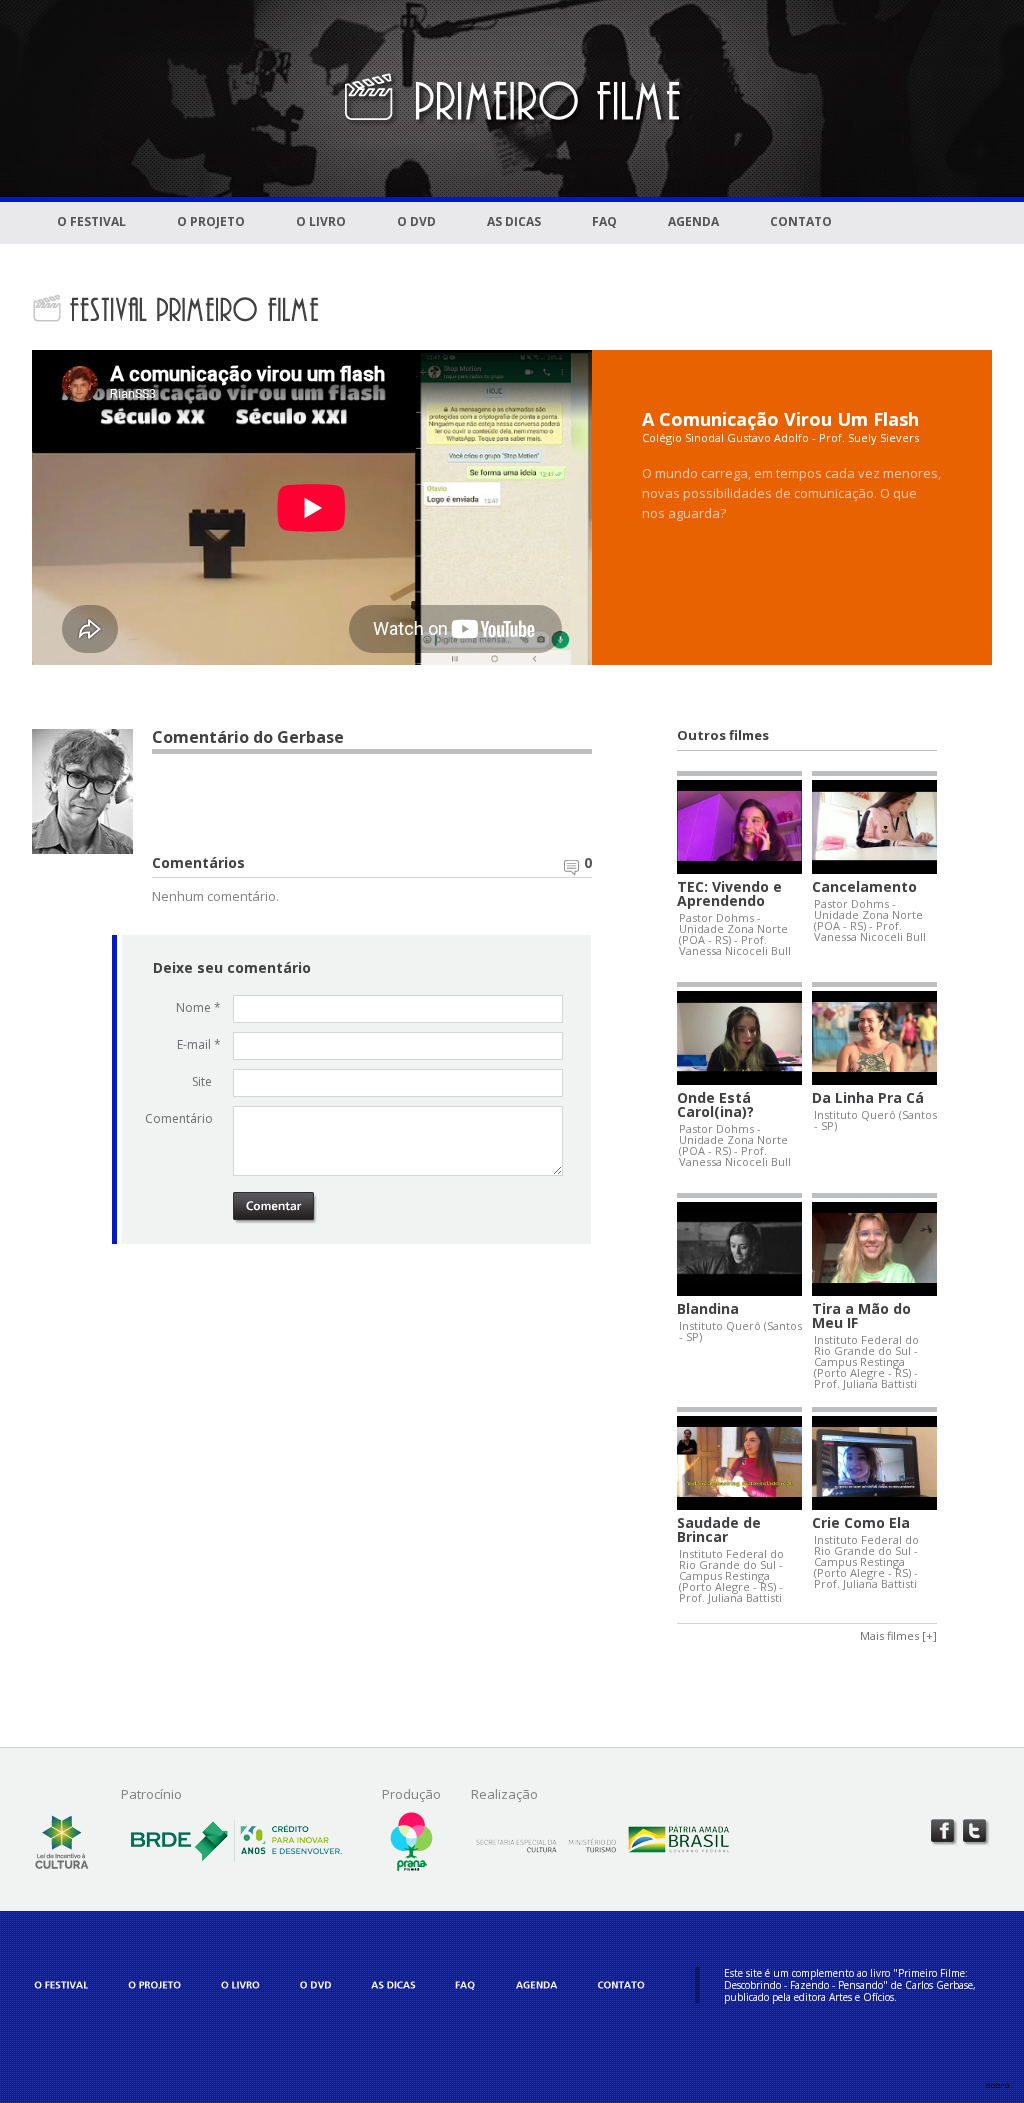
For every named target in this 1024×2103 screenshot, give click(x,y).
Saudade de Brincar (719, 1530)
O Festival (91, 221)
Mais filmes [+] (898, 1635)
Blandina (708, 1309)
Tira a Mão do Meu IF (861, 1316)
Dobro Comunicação (997, 2085)
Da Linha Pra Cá (868, 1098)
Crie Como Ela (861, 1523)
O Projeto (211, 221)
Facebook (944, 1832)
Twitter (976, 1832)
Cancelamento (864, 887)
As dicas (514, 221)
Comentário (183, 1118)
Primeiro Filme (512, 98)
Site (202, 1081)
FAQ (604, 221)
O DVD (416, 221)
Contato (801, 221)
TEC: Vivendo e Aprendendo (729, 894)
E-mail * (199, 1044)
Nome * (198, 1007)
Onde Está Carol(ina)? (715, 1105)
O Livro (321, 221)
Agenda (693, 221)
